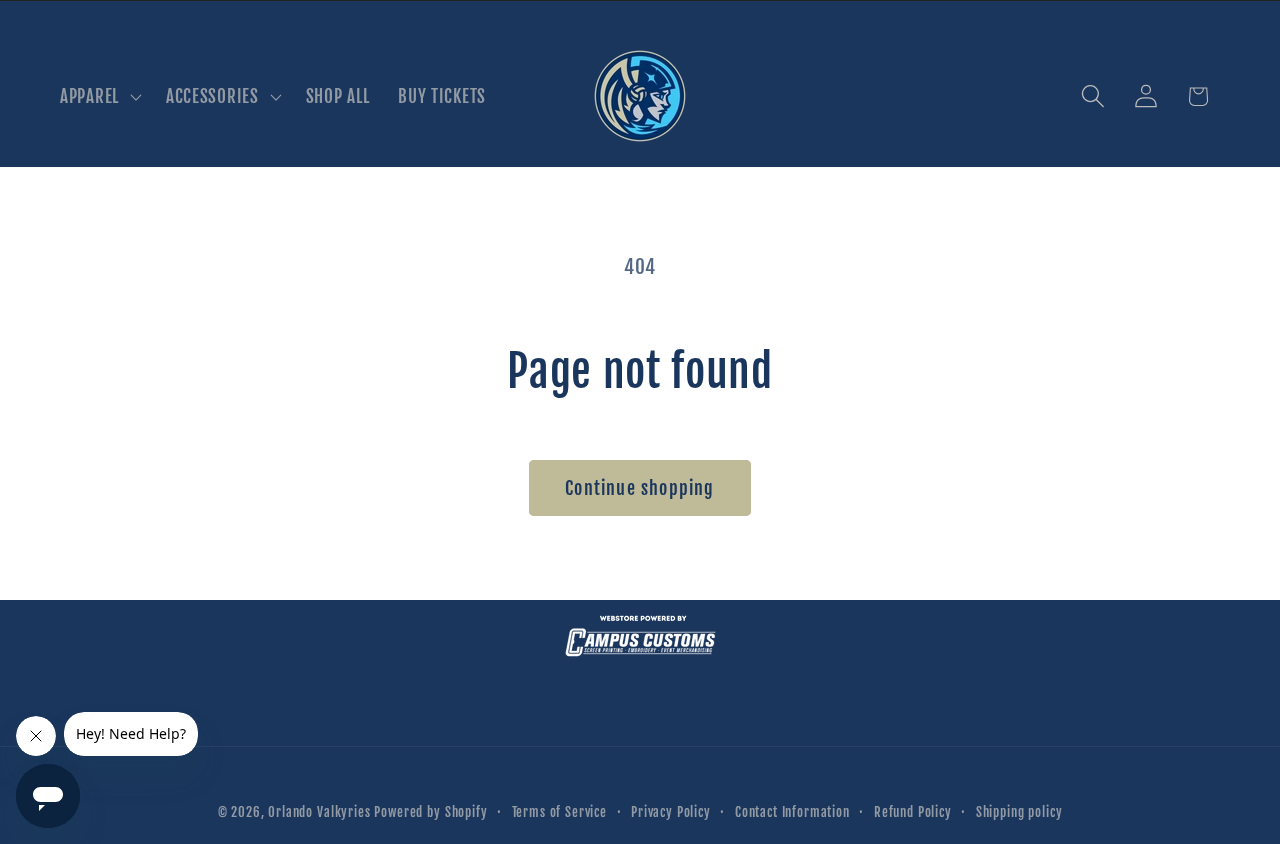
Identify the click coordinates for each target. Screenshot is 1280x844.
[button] (99, 96)
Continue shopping (639, 488)
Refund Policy (913, 812)
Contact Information (792, 812)
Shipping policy (1019, 812)
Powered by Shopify (430, 812)
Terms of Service (559, 812)
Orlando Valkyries (319, 812)
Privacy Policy (671, 812)
